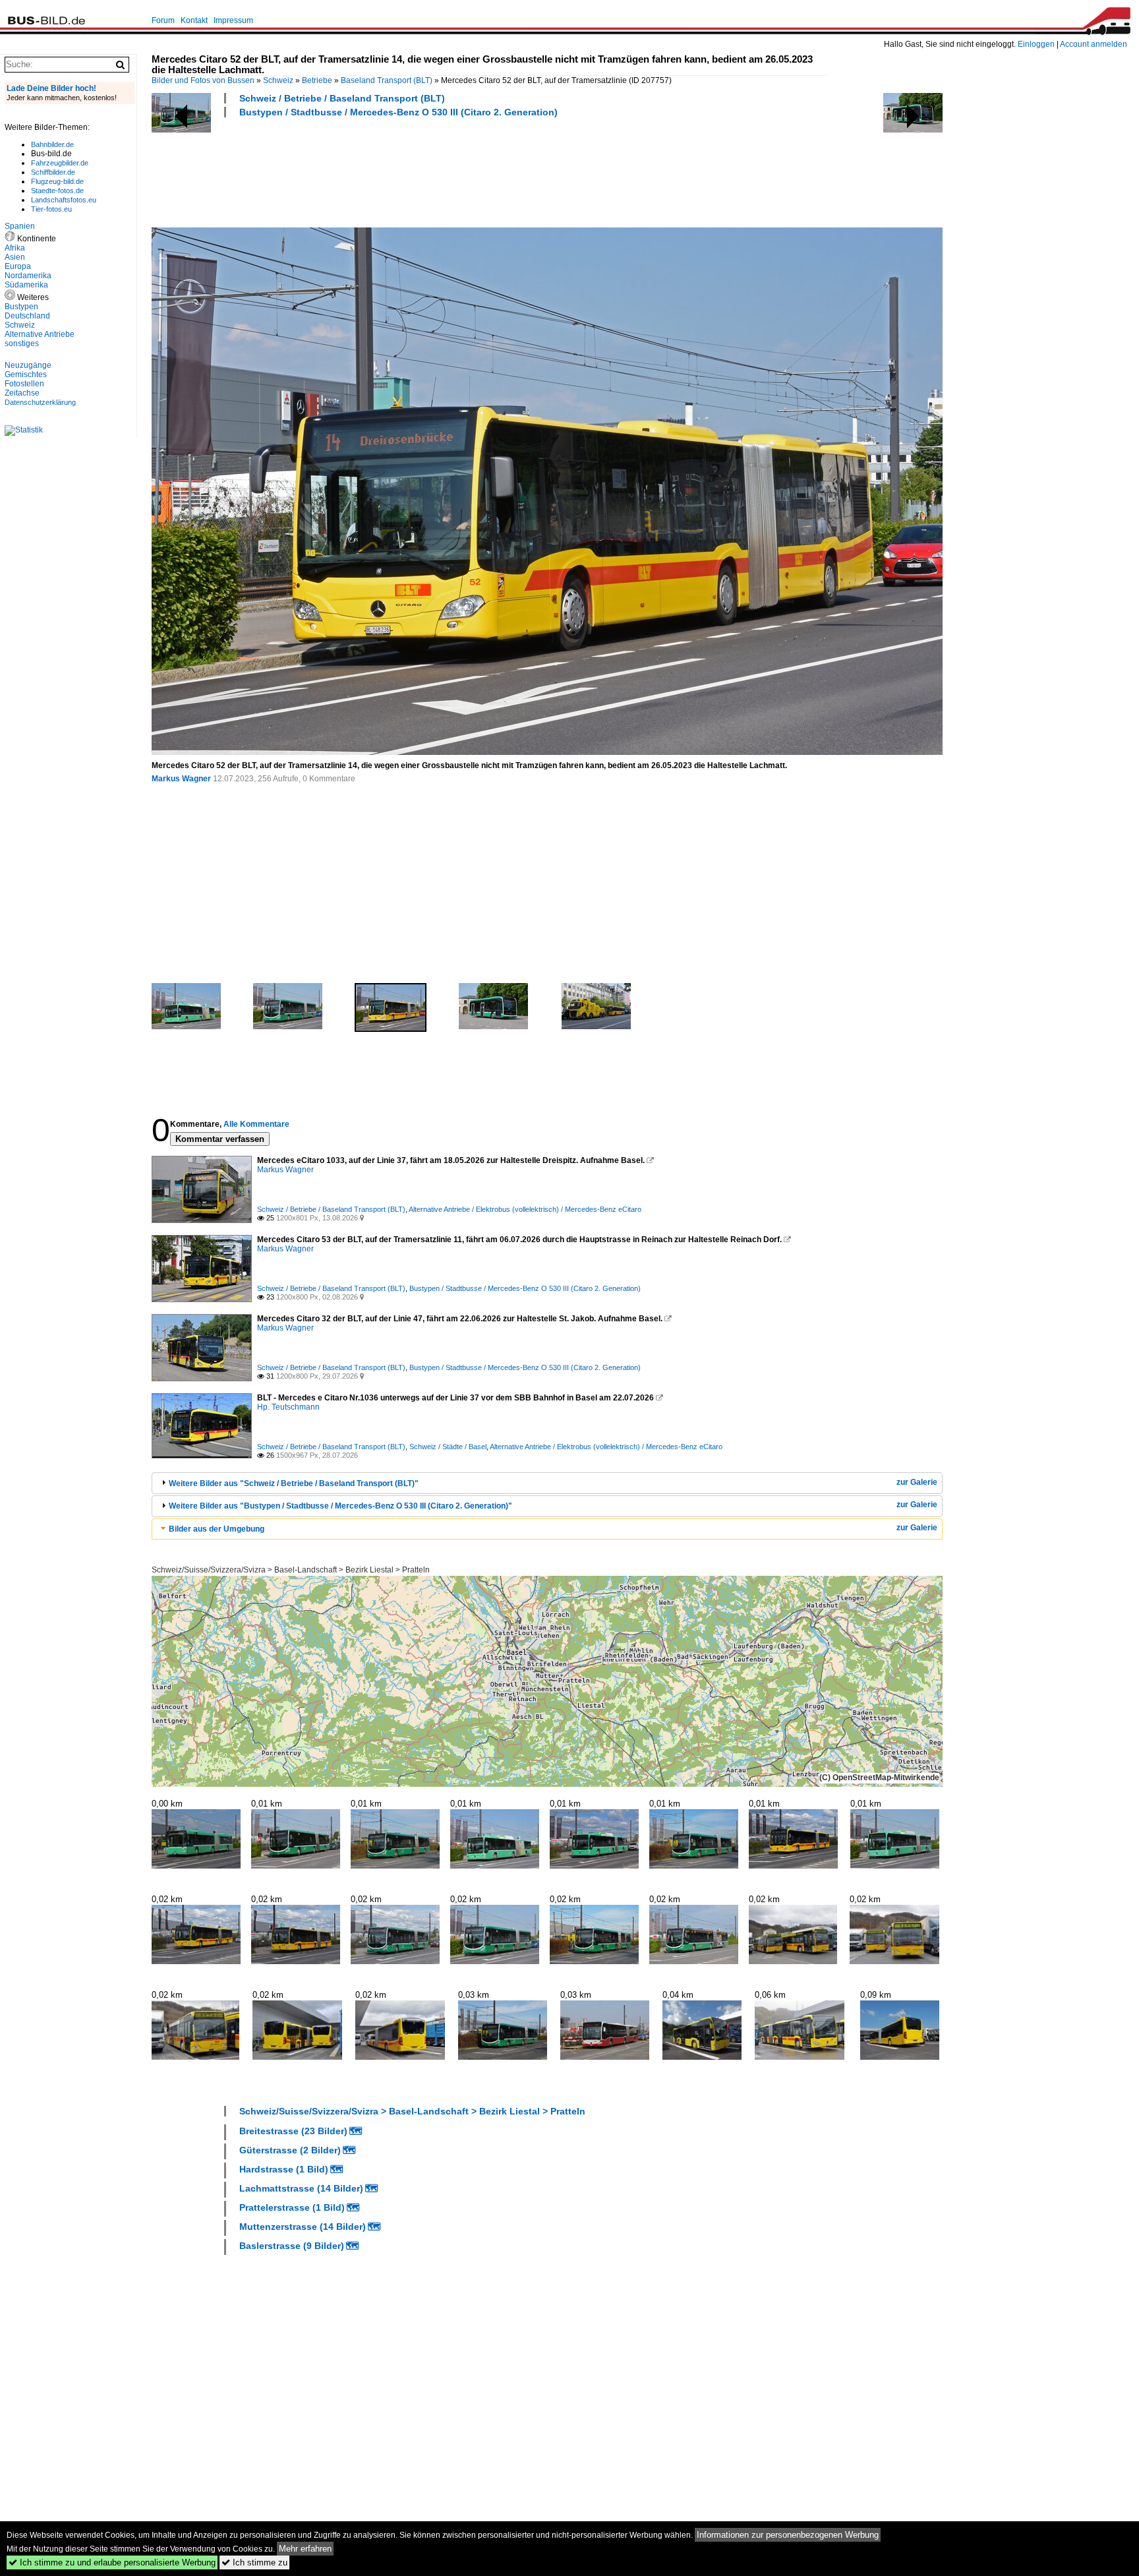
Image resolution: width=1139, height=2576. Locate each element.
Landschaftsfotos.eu (64, 200)
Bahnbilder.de (52, 144)
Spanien (20, 226)
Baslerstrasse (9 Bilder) (292, 2246)
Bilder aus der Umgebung (217, 1529)
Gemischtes (26, 374)
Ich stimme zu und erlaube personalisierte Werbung (112, 2562)
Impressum (233, 20)
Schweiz (278, 80)
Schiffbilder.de (53, 172)
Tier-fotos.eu (51, 209)
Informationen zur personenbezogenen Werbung (788, 2535)
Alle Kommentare (256, 1124)
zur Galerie (917, 1482)
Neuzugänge (28, 365)
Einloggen (1036, 44)
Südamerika (26, 285)
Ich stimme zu (254, 2562)
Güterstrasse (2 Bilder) (290, 2150)
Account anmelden (1094, 44)
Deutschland (27, 316)
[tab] (547, 1483)
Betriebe (317, 80)
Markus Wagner (181, 779)
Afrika (15, 248)
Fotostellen (24, 384)
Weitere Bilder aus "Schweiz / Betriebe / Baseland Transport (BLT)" (294, 1483)
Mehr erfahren (305, 2549)
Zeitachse (22, 393)
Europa (18, 266)
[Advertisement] (392, 171)
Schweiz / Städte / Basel (448, 1447)
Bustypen (21, 307)
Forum (163, 20)
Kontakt (194, 20)
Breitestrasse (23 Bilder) (293, 2131)
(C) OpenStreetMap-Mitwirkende (879, 1778)
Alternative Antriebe (40, 334)
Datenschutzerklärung (40, 402)
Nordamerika (28, 276)
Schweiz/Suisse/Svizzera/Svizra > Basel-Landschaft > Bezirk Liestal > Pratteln (291, 1570)
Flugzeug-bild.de (57, 181)
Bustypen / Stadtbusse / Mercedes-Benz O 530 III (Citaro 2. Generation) (398, 112)
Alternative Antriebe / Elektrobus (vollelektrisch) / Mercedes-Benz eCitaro (525, 1209)
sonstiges (22, 344)
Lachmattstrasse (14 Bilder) (301, 2188)
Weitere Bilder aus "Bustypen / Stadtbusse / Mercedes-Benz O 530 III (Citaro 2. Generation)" (340, 1506)
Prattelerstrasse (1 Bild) (292, 2207)
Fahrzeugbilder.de (60, 163)
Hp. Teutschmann (288, 1407)
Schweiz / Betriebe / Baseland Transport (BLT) (342, 98)
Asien (15, 257)
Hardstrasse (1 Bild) (284, 2169)
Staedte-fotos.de (57, 191)
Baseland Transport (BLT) (387, 80)
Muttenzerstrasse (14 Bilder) (303, 2227)
